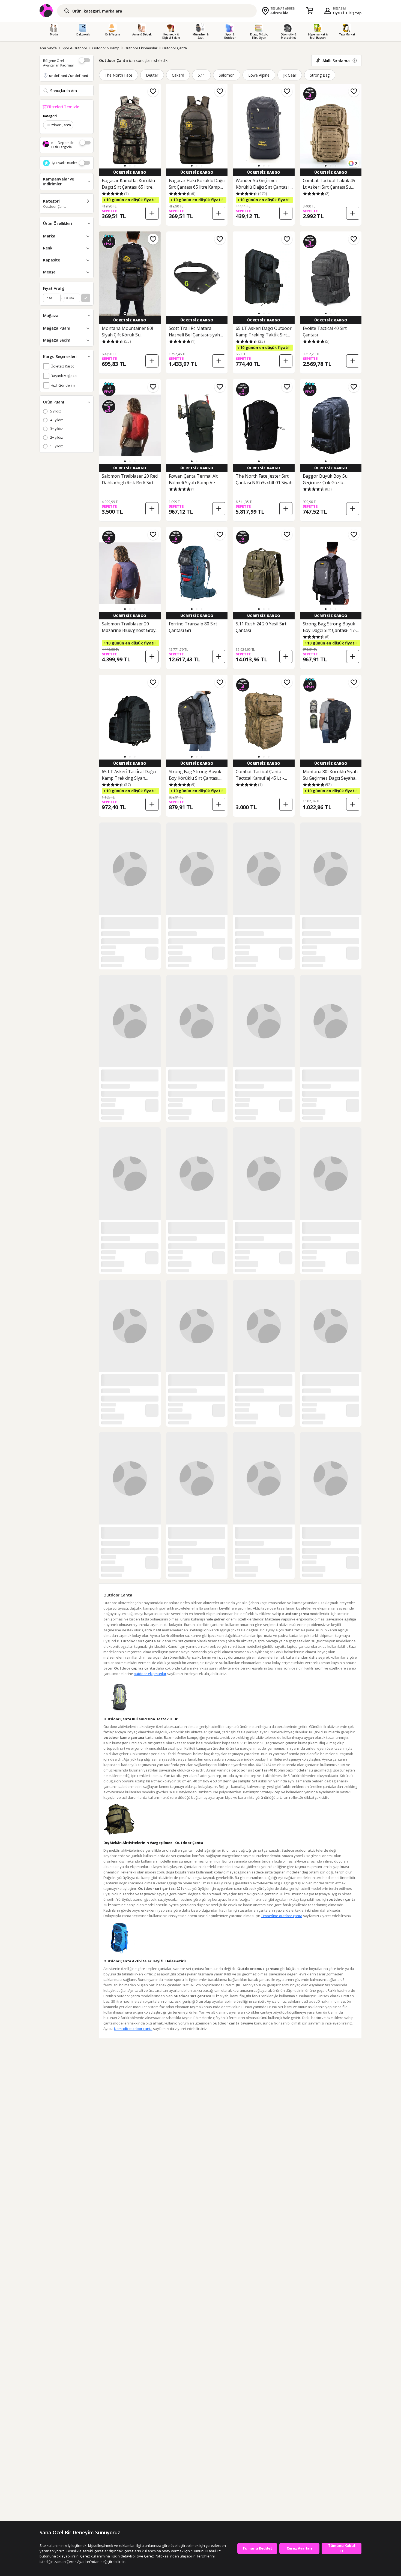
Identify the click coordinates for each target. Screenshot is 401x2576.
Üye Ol (339, 13)
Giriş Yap (354, 13)
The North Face (119, 75)
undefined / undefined (69, 76)
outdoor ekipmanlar (150, 1674)
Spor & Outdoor (74, 48)
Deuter (152, 75)
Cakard (178, 75)
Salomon (227, 75)
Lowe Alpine (259, 75)
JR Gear (290, 75)
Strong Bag (320, 75)
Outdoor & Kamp (106, 48)
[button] (125, 166)
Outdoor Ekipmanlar (141, 48)
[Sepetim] (310, 11)
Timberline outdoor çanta (282, 1916)
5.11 (201, 75)
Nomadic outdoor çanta (133, 2029)
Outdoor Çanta (174, 48)
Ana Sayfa (48, 48)
